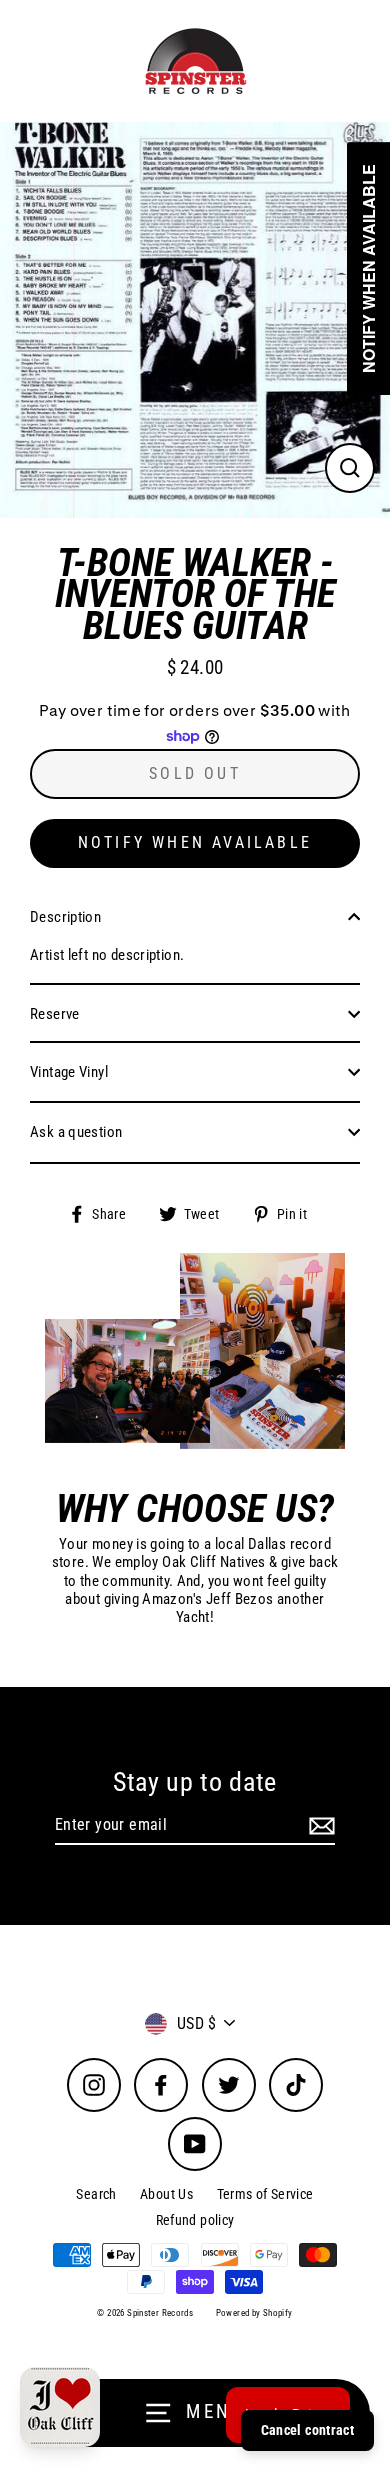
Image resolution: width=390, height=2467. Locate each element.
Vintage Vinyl (69, 1072)
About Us (166, 2194)
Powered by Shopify (254, 2313)
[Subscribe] (319, 1825)
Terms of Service (265, 2194)
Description (65, 917)
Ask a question (76, 1132)
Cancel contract (307, 2430)
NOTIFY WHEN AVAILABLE (195, 842)
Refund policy (195, 2220)
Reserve (55, 1014)
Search (96, 2194)
